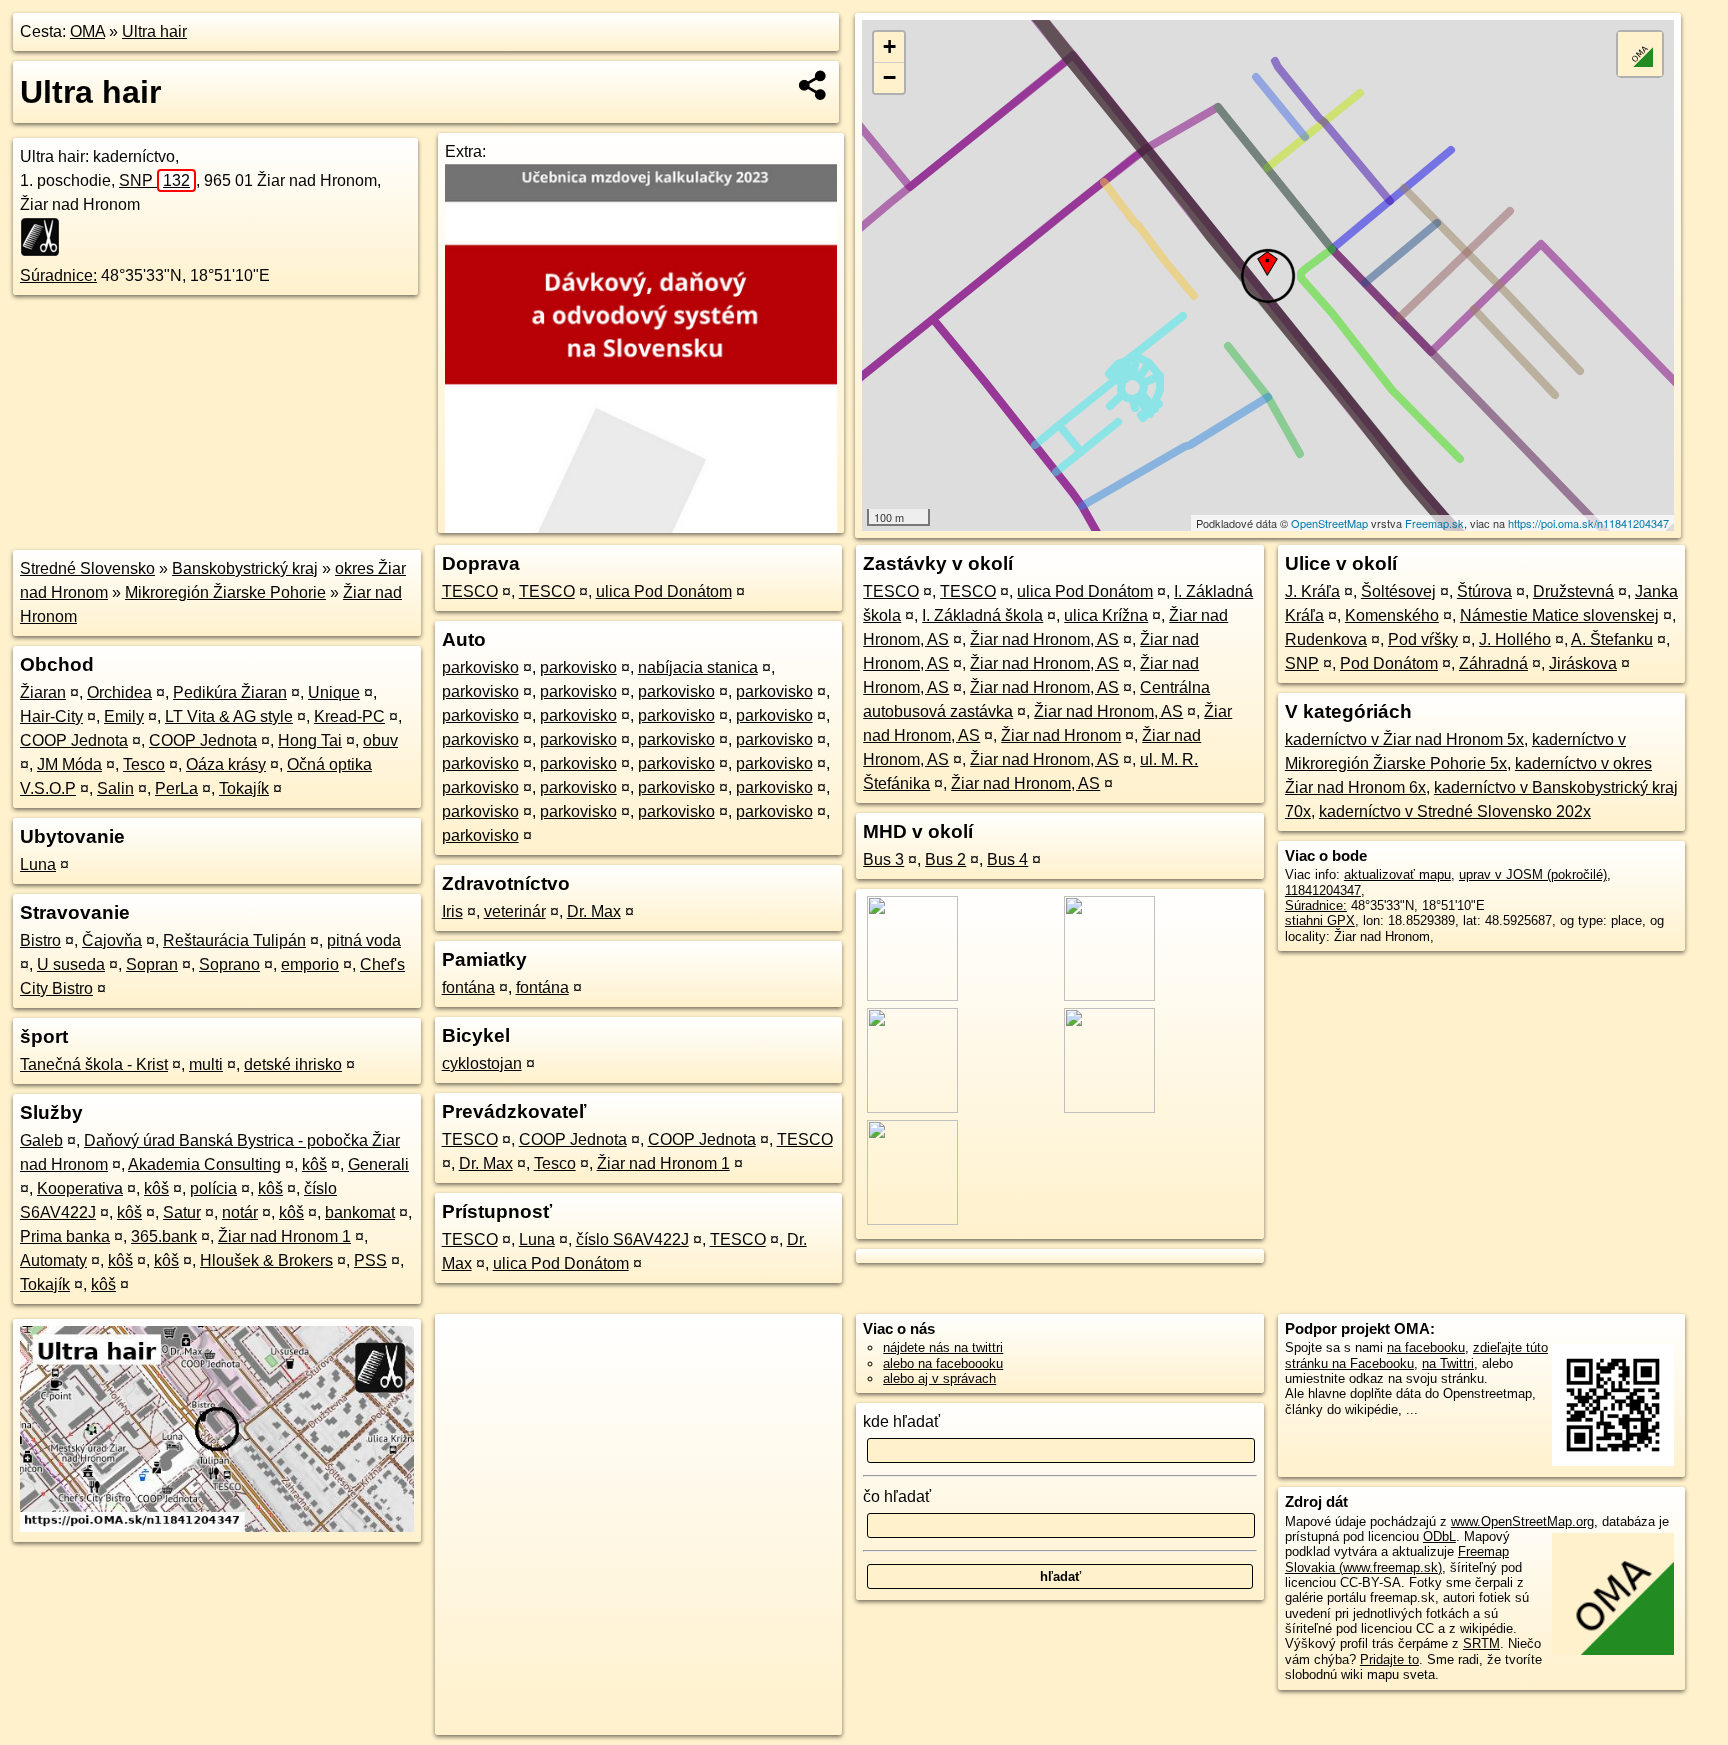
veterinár (515, 911)
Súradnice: (58, 275)
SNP (154, 180)
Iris (452, 911)
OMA (87, 31)
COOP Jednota (74, 740)
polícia (213, 1188)
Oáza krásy (226, 764)
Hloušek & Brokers (266, 1260)
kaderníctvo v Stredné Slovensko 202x (1455, 811)
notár (240, 1212)
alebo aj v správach (939, 1378)
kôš (314, 1164)
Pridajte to (1389, 1659)
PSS (370, 1260)
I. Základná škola (982, 615)
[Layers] (1640, 54)
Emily (124, 716)
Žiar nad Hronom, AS (1044, 639)
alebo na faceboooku (943, 1363)
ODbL (1439, 1536)
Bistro (40, 940)
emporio (310, 964)
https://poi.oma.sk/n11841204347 (1588, 523)
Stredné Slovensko (87, 568)
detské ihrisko (293, 1064)
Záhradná (1493, 663)
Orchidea (119, 692)
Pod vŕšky (1423, 639)
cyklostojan (482, 1063)
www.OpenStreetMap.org (1522, 1521)
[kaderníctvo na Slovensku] (46, 237)
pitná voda (364, 940)
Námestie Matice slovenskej (1559, 615)
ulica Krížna (1106, 615)
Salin (115, 788)
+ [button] (889, 46)
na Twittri (1448, 1363)
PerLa (176, 788)
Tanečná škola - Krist (94, 1064)
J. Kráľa (1312, 591)
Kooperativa (80, 1188)
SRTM (1481, 1643)
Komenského (1392, 615)
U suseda (71, 964)
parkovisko (480, 667)
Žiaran (43, 692)
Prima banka (65, 1236)
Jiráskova (1583, 663)
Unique (334, 692)
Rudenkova (1326, 639)
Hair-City (51, 716)
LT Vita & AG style (229, 716)
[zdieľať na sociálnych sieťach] (813, 85)
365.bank (164, 1236)
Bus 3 (883, 859)
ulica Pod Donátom (664, 591)
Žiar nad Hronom (1061, 735)
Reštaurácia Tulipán (234, 940)
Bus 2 (945, 859)
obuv (380, 740)
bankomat (360, 1212)
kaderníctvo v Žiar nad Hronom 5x (1404, 739)
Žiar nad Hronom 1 (284, 1236)
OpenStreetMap (1329, 523)
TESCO (470, 591)
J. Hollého (1515, 639)
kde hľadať (901, 1421)
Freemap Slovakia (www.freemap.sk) (1397, 1559)
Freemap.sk (1434, 523)
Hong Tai (310, 740)
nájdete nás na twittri (943, 1347)
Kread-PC (349, 716)
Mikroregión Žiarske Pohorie (225, 592)
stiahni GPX (1320, 920)
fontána (468, 987)
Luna (38, 864)
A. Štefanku (1612, 639)
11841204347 (1323, 890)
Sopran (152, 964)
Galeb (41, 1140)
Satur (182, 1212)
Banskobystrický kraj (245, 568)
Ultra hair (154, 31)
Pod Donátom (1389, 663)
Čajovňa (112, 940)
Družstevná (1573, 591)
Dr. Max (594, 911)
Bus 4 (1007, 859)
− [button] (889, 77)
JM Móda (69, 764)
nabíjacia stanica (698, 667)
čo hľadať (897, 1496)
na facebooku (1426, 1347)
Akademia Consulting (204, 1164)
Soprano (229, 964)
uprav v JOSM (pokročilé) (1533, 874)
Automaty (53, 1260)
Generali (378, 1164)
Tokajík (244, 788)
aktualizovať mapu (1397, 874)
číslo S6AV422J (632, 1239)
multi (206, 1064)
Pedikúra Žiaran (230, 692)
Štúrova (1484, 591)
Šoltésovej (1398, 591)
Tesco (144, 764)
